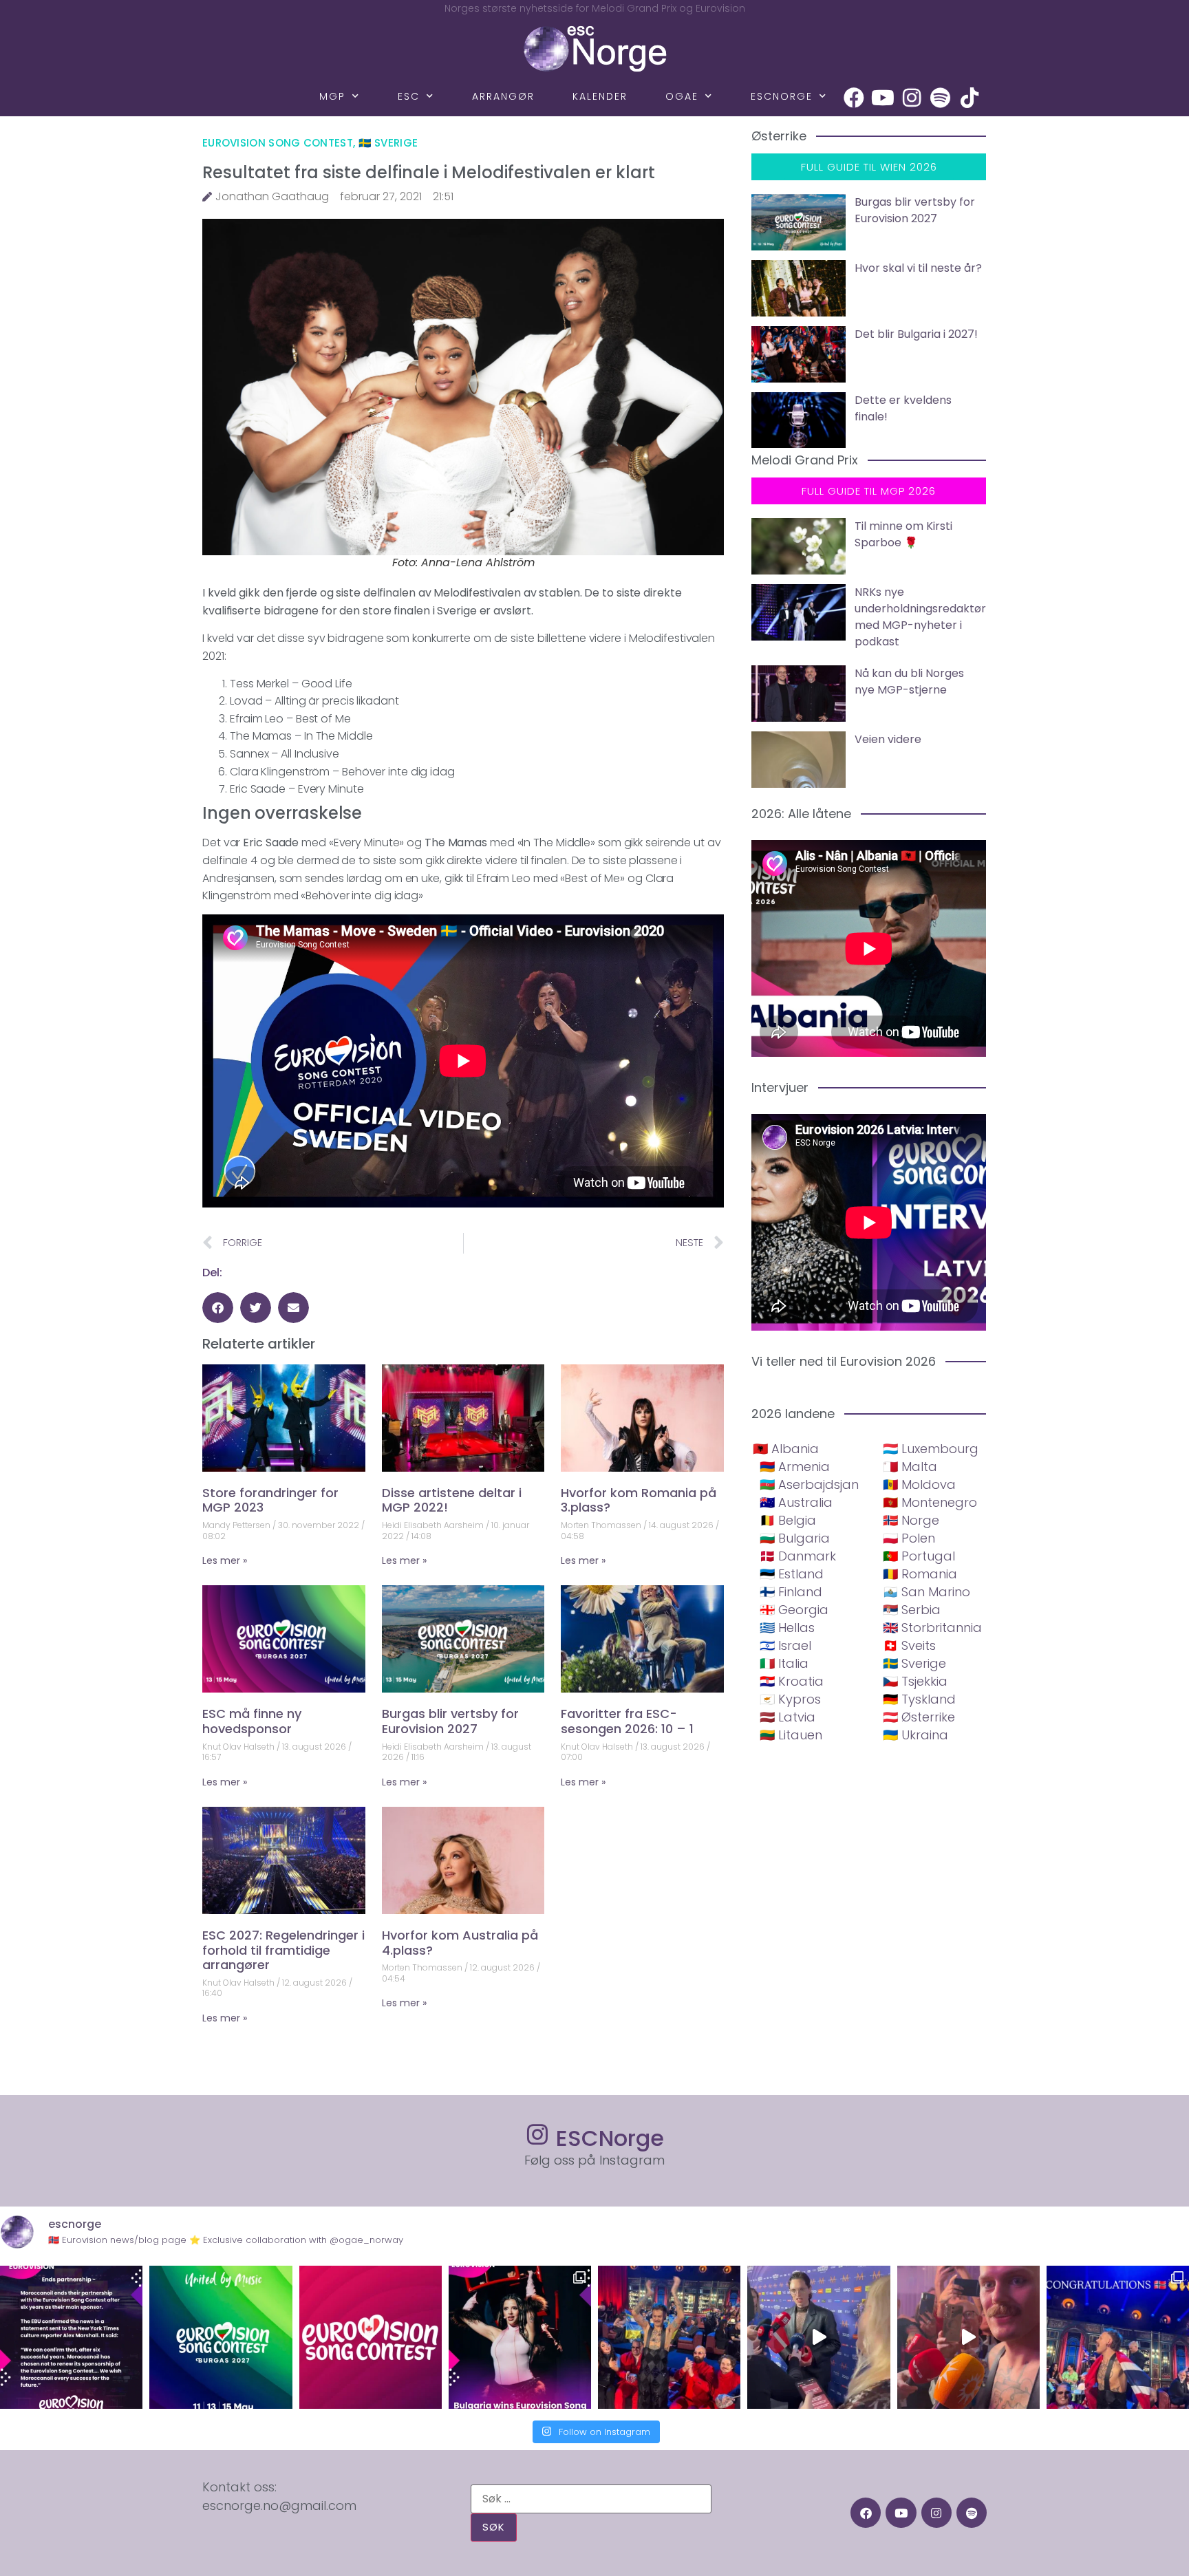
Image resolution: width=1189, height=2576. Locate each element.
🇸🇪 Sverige (388, 143)
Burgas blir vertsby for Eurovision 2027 (450, 1721)
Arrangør (503, 96)
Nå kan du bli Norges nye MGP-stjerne (909, 681)
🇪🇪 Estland (792, 1574)
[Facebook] (854, 98)
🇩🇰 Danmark (798, 1556)
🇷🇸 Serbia (912, 1610)
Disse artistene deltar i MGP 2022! (452, 1500)
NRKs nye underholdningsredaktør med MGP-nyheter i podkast (920, 617)
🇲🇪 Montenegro (930, 1502)
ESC (409, 96)
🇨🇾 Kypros (790, 1699)
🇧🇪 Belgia (788, 1520)
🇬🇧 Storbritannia (932, 1628)
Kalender (600, 96)
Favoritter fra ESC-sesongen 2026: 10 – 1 (627, 1721)
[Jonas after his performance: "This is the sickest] (669, 2337)
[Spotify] (941, 98)
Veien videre (888, 739)
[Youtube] (883, 98)
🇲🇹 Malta (910, 1467)
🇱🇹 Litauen (791, 1735)
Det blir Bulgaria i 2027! (916, 334)
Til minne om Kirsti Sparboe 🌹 (903, 534)
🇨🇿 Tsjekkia (915, 1681)
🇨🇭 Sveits (909, 1645)
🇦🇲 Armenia (795, 1467)
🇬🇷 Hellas (787, 1628)
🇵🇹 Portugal (919, 1556)
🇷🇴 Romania (920, 1574)
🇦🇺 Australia (796, 1502)
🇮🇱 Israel (785, 1645)
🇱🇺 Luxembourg (931, 1449)
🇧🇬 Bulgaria (795, 1538)
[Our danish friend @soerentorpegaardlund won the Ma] (818, 2337)
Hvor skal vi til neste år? (918, 268)
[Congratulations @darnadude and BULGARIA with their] (520, 2337)
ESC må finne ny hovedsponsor (252, 1721)
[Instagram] (912, 98)
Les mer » (225, 1560)
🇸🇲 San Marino (926, 1592)
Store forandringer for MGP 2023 (270, 1500)
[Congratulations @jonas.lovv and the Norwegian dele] (1118, 2337)
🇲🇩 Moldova (919, 1484)
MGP (332, 96)
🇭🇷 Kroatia (792, 1681)
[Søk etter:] (591, 2499)
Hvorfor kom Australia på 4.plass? (460, 1943)
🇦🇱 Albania (786, 1449)
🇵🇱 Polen (909, 1538)
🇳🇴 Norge (911, 1520)
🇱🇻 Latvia (788, 1717)
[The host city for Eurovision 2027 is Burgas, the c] (221, 2337)
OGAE (682, 96)
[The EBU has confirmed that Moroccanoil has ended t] (71, 2337)
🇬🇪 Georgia (794, 1610)
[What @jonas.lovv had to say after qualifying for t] (968, 2337)
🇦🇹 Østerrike (919, 1717)
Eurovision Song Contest (278, 143)
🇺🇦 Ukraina (915, 1735)
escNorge (782, 96)
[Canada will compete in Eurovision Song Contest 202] (371, 2337)
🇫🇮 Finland (791, 1592)
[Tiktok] (970, 98)
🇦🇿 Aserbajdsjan (809, 1484)
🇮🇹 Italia (784, 1663)
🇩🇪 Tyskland (919, 1699)
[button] (218, 1308)
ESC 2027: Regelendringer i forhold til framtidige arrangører (283, 1950)
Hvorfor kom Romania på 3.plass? (639, 1500)
